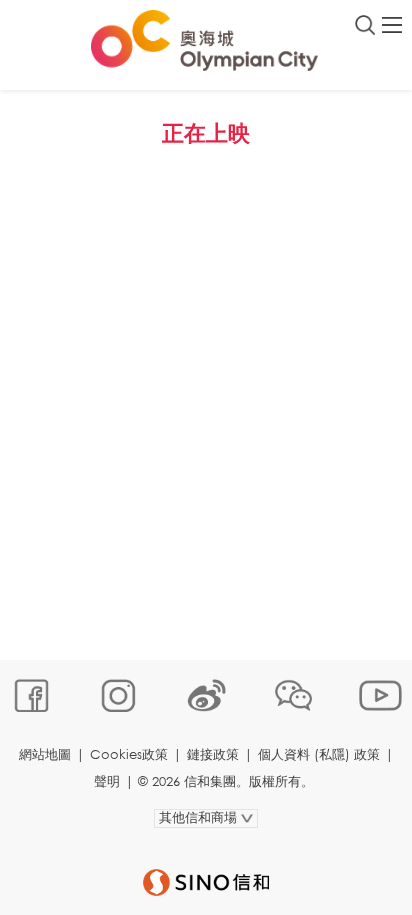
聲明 (107, 781)
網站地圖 (45, 754)
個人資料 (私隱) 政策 (319, 754)
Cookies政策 (129, 754)
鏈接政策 (213, 754)
